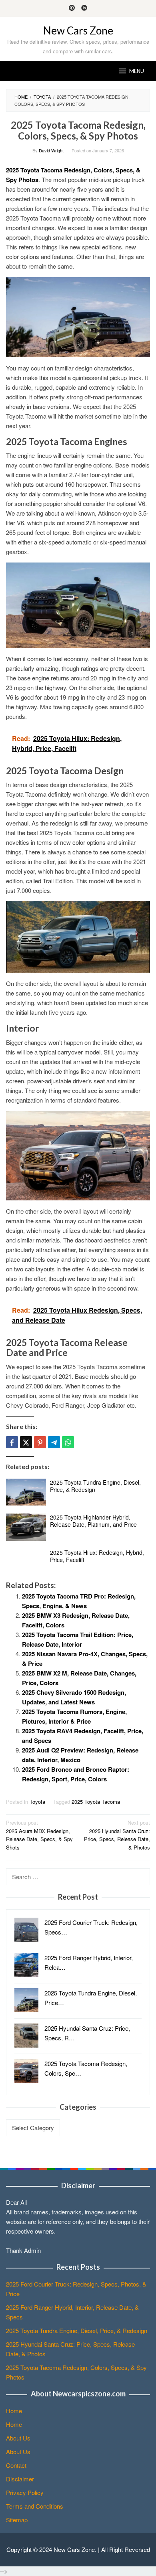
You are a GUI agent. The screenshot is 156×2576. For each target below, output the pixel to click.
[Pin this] (40, 1442)
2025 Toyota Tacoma (96, 1802)
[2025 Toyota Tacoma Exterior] (78, 1154)
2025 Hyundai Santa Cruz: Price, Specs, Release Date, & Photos (117, 1835)
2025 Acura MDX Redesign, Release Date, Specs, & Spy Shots (39, 1835)
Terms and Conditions (35, 2506)
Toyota (37, 1802)
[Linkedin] (84, 8)
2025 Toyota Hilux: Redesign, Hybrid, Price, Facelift (97, 1556)
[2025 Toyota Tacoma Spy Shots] (78, 936)
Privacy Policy (25, 2492)
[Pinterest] (72, 8)
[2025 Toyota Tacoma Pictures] (78, 316)
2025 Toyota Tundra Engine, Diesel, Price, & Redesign (95, 1486)
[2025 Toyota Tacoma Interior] (78, 604)
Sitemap (17, 2520)
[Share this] (12, 1442)
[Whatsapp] (68, 1442)
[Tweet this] (26, 1442)
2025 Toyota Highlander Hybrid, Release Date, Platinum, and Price (93, 1521)
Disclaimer (20, 2479)
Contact (16, 2465)
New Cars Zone (78, 30)
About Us (18, 2438)
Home (14, 2411)
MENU (137, 71)
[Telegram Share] (54, 1442)
